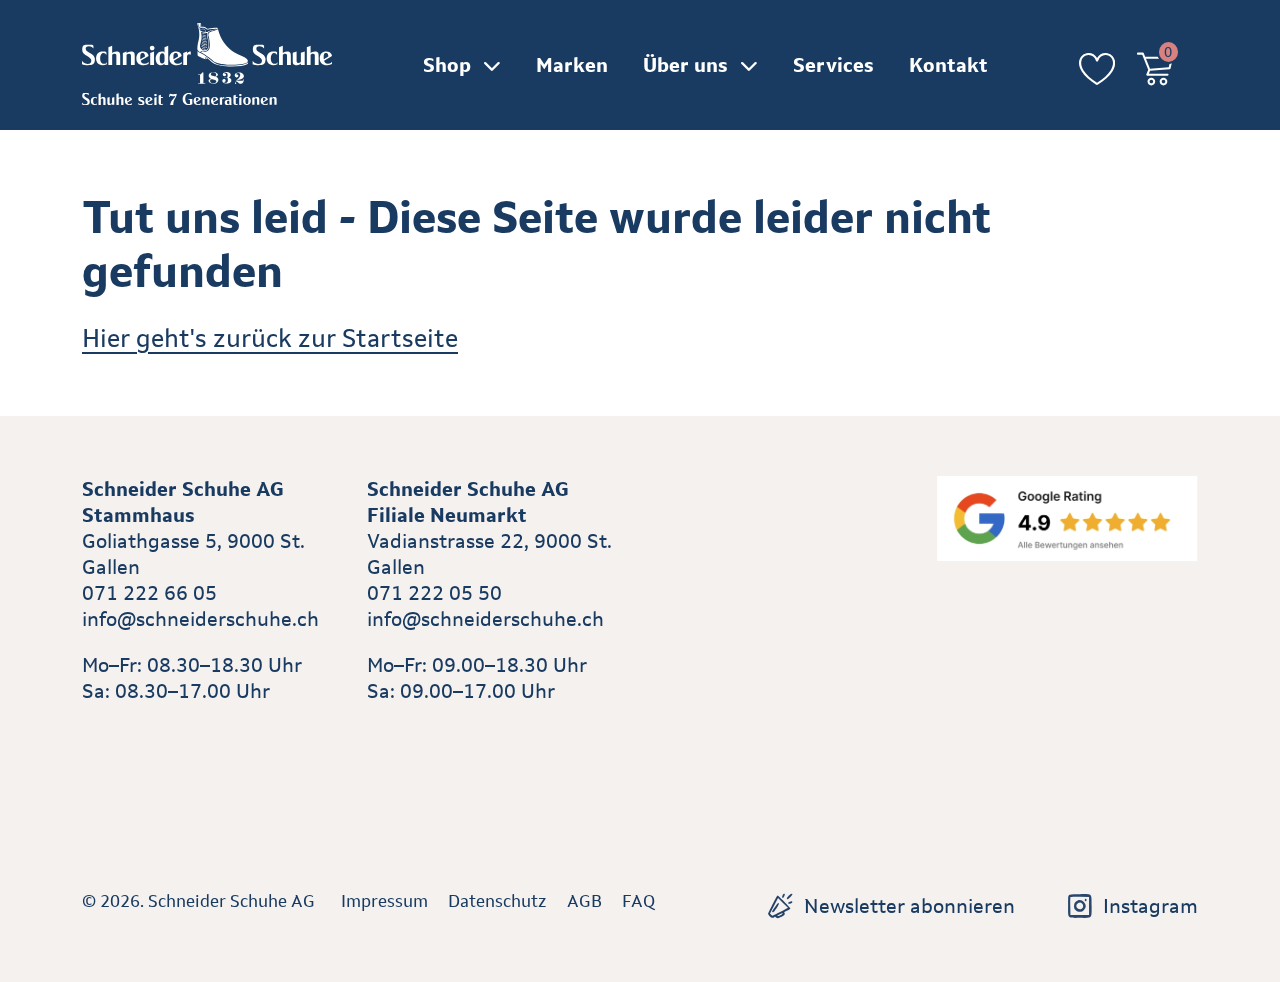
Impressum (384, 901)
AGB (584, 901)
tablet (394, 737)
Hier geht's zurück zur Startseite (270, 338)
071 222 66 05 (149, 593)
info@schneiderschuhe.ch (200, 619)
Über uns (685, 65)
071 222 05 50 (434, 593)
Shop (447, 65)
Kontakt (948, 65)
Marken (572, 65)
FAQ (638, 901)
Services (833, 65)
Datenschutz (497, 901)
